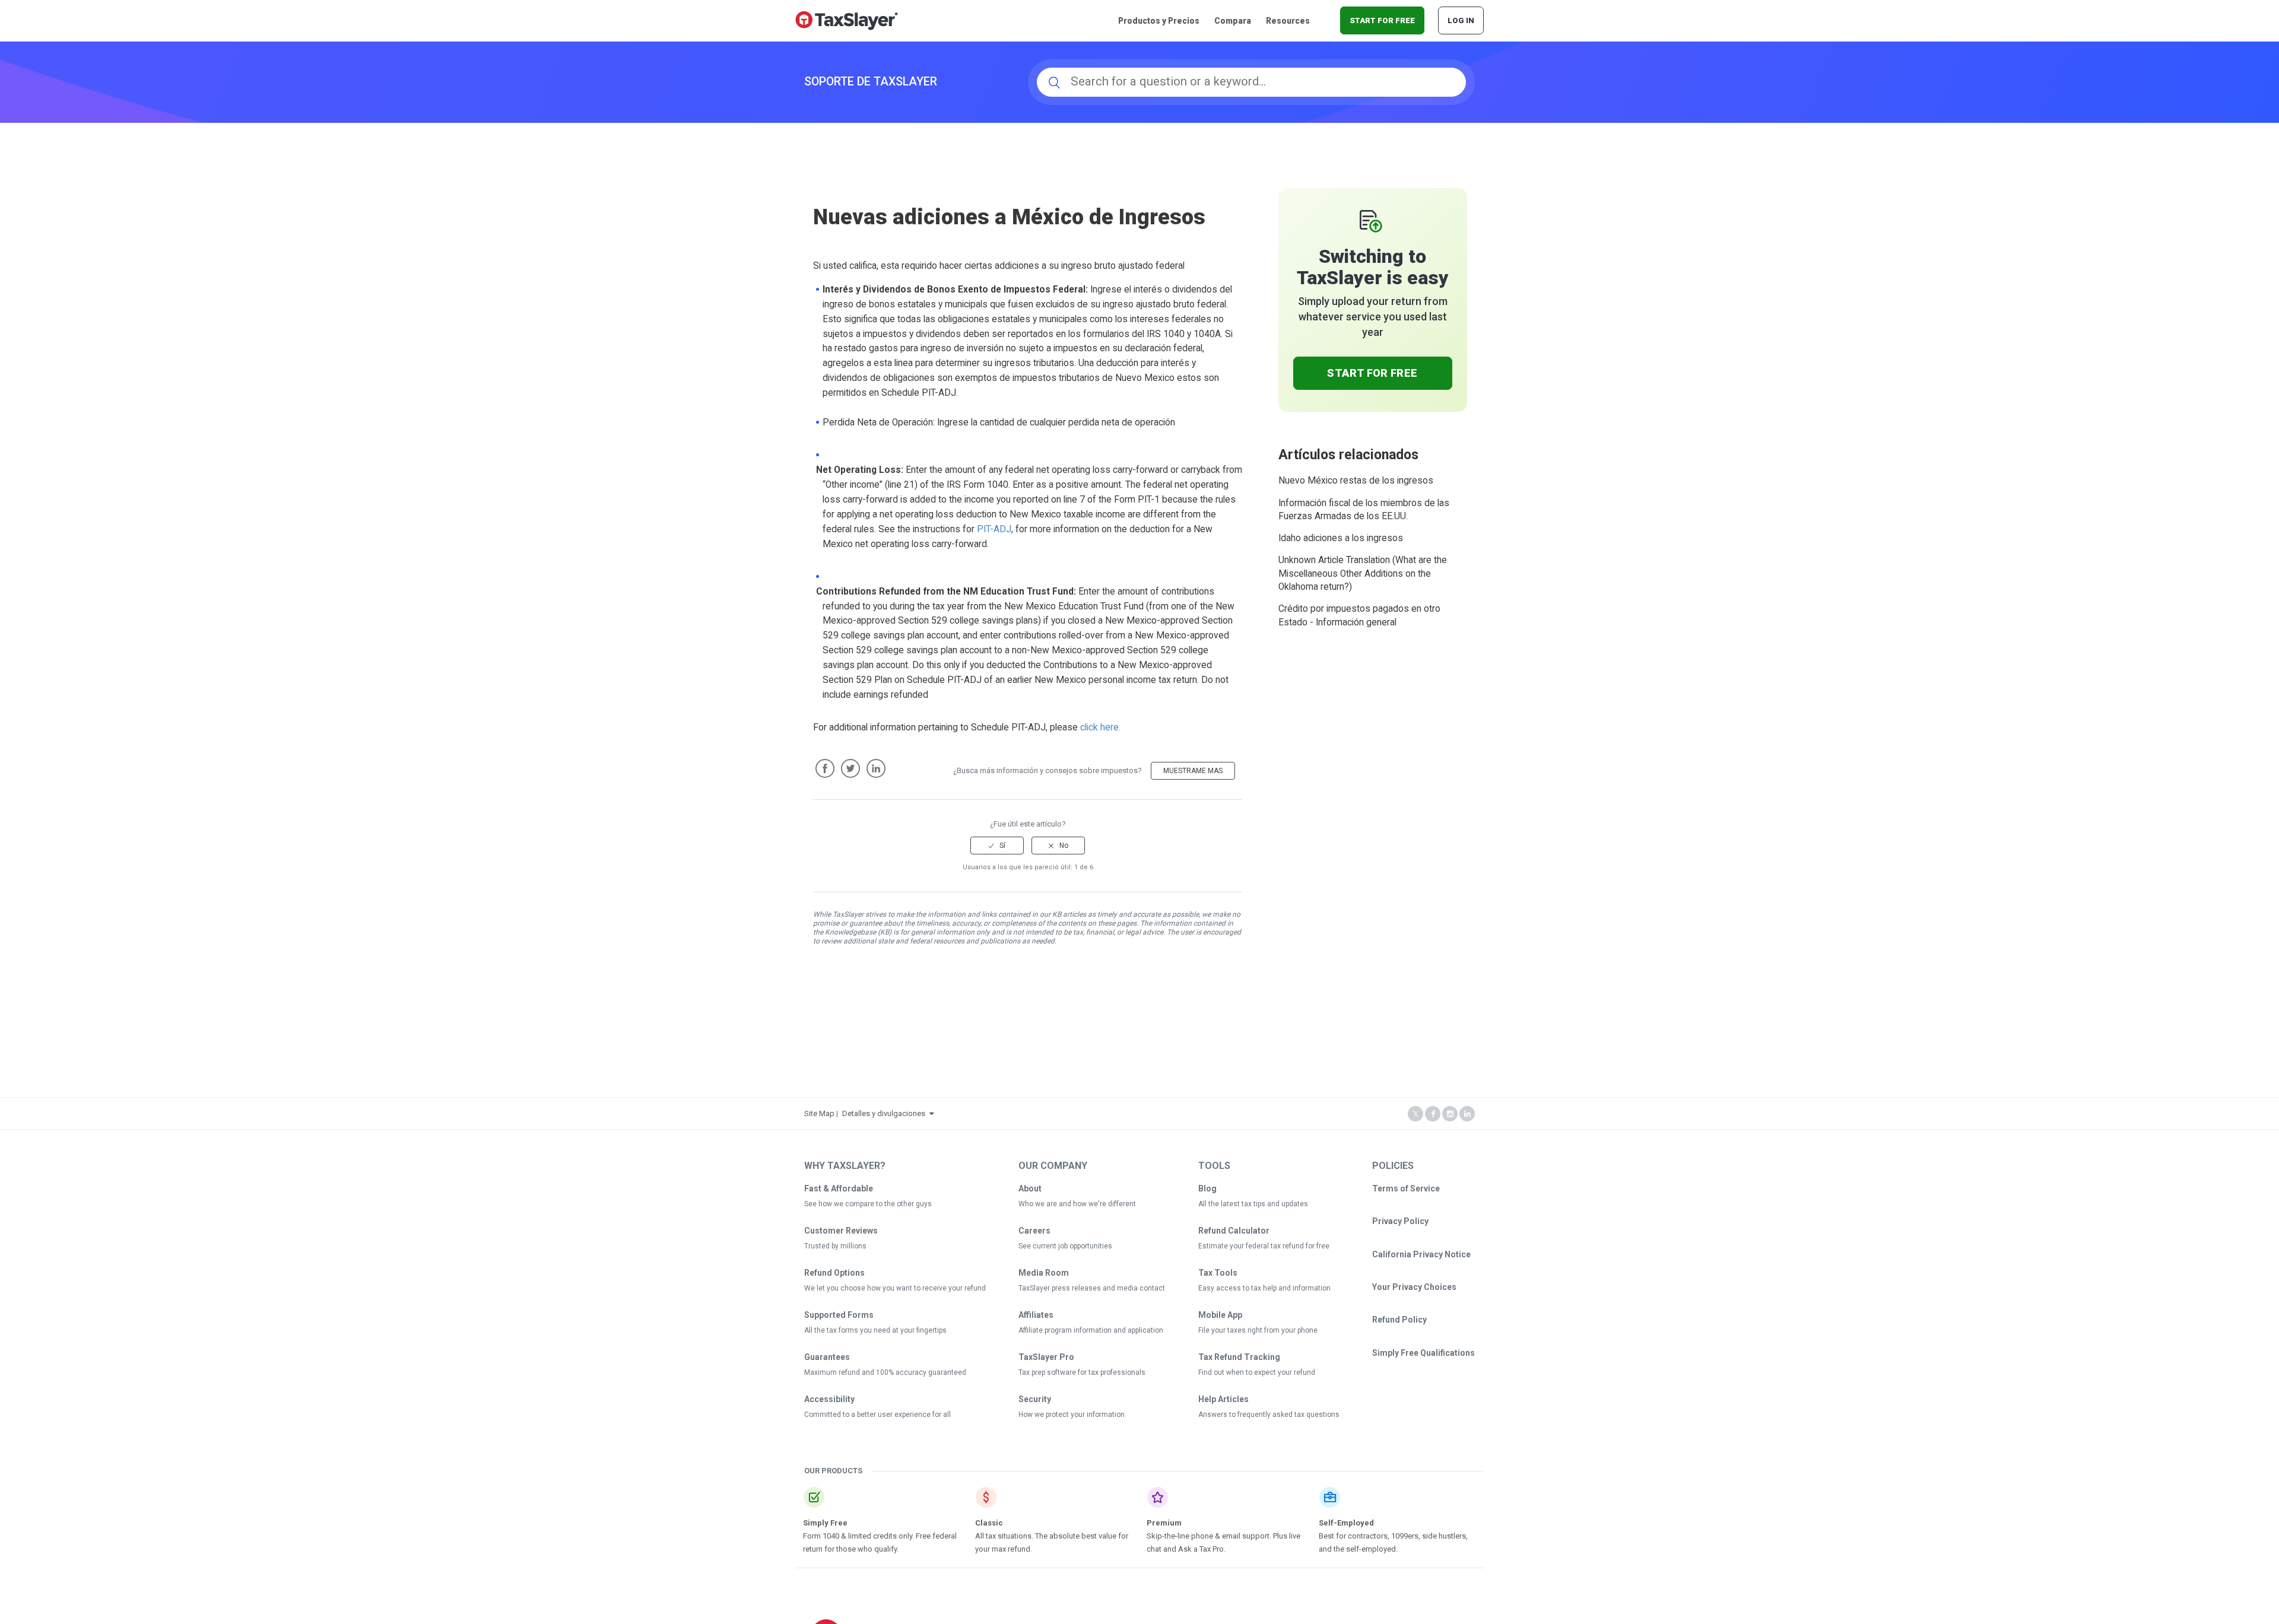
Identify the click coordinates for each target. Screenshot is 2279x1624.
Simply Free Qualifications (1423, 1353)
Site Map (819, 1113)
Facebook (825, 768)
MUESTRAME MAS (1193, 771)
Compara (1233, 21)
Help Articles (1223, 1399)
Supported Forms (839, 1315)
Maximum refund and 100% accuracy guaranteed (885, 1372)
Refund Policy (1399, 1320)
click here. (1100, 727)
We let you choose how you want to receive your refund (895, 1288)
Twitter (850, 768)
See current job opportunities (1065, 1246)
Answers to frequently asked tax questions (1269, 1415)
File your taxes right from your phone (1258, 1330)
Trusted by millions (835, 1246)
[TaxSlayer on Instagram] (1450, 1114)
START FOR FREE (1382, 20)
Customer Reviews (841, 1231)
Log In (1461, 20)
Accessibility (829, 1399)
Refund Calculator (1234, 1231)
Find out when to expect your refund (1257, 1372)
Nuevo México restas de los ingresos (1356, 481)
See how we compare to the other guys (868, 1204)
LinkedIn (876, 768)
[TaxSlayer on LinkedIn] (1467, 1114)
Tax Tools (1218, 1273)
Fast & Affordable (839, 1188)
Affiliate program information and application (1091, 1330)
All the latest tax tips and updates (1253, 1204)
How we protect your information (1072, 1415)
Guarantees (827, 1357)
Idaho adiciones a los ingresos (1341, 538)
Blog (1207, 1188)
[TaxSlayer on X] (1415, 1114)
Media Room (1044, 1273)
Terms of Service (1406, 1188)
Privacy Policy (1400, 1221)
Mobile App (1220, 1315)
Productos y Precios (1159, 21)
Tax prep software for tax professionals (1082, 1372)
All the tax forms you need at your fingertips (875, 1330)
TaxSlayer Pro (1046, 1357)
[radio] (997, 846)
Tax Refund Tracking (1239, 1357)
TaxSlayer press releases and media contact (1092, 1288)
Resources (1288, 21)
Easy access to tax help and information (1264, 1288)
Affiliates (1036, 1315)
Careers (1034, 1231)
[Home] (847, 20)
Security (1035, 1399)
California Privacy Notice (1421, 1254)
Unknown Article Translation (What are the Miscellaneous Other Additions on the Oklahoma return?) (1363, 573)
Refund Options (834, 1273)
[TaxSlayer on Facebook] (1433, 1114)
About (1030, 1188)
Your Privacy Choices (1414, 1287)
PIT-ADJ (994, 529)
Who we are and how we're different (1077, 1204)
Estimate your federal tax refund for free (1264, 1246)
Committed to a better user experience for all (877, 1415)
